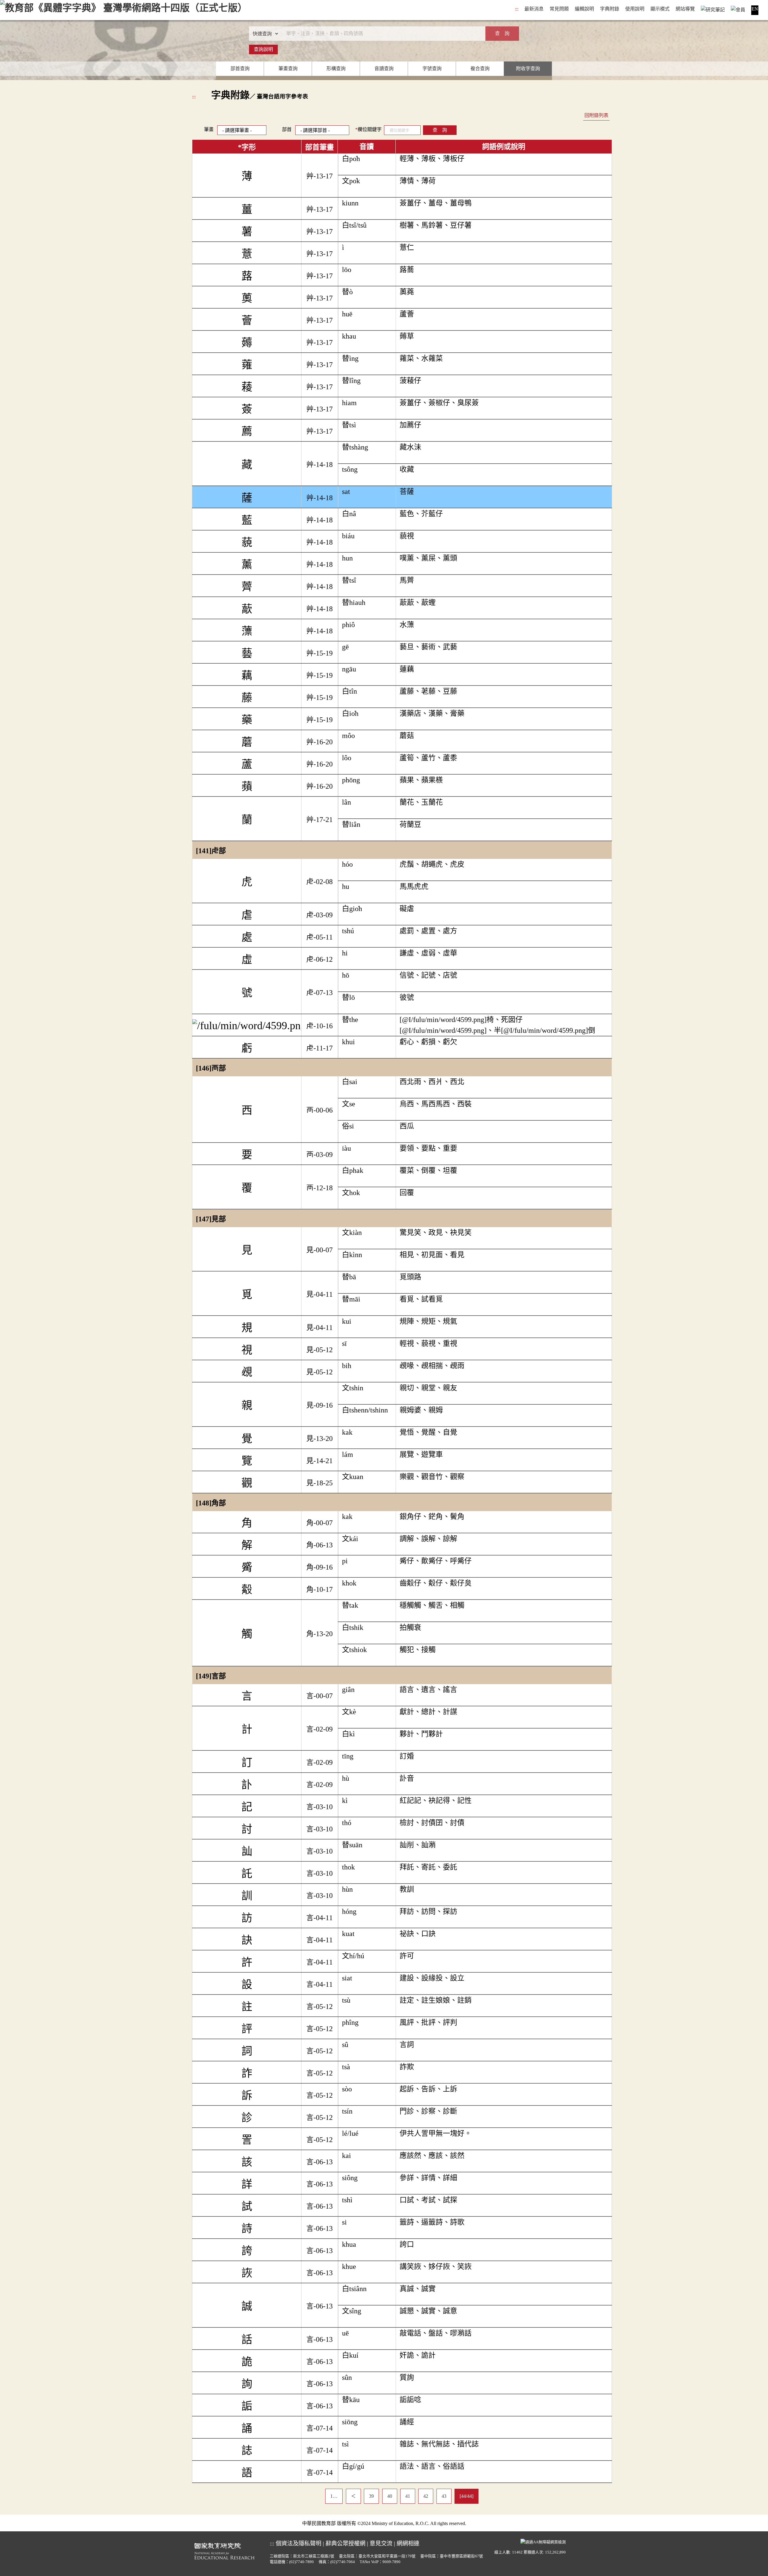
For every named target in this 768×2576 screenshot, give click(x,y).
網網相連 (408, 2543)
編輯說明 (584, 9)
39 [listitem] (371, 2496)
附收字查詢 (528, 69)
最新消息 (534, 9)
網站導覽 (685, 9)
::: (517, 9)
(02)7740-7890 (301, 2562)
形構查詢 (336, 69)
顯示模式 (660, 9)
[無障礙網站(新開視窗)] (543, 2542)
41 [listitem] (408, 2496)
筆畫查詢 (288, 69)
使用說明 (635, 9)
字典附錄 (610, 9)
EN (755, 9)
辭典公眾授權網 (345, 2543)
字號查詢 (432, 69)
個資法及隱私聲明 (298, 2543)
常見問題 (559, 9)
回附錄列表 (596, 115)
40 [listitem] (390, 2496)
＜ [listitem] (353, 2496)
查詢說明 (263, 49)
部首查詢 (240, 69)
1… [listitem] (334, 2496)
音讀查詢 (384, 69)
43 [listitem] (444, 2496)
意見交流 (381, 2543)
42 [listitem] (426, 2496)
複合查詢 (480, 69)
